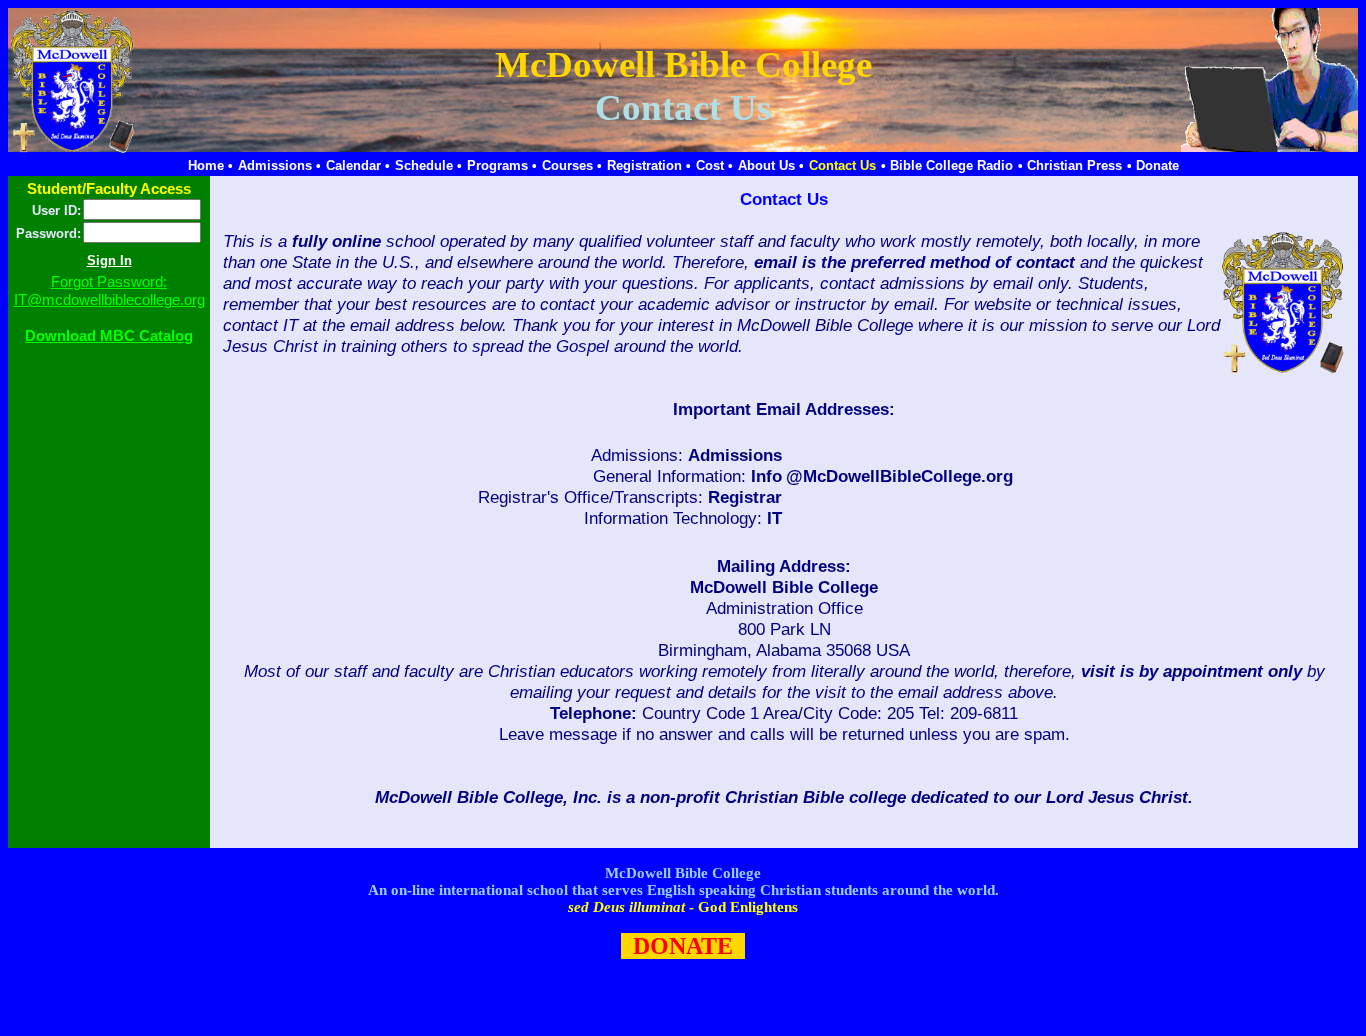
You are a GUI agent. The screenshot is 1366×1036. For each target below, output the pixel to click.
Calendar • (358, 165)
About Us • (771, 165)
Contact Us (842, 165)
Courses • (572, 165)
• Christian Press (1070, 165)
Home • (210, 165)
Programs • (502, 165)
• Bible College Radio (947, 165)
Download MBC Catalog (109, 336)
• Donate (1153, 165)
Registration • (649, 165)
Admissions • (279, 165)
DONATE (683, 946)
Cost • (714, 165)
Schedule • (428, 165)
